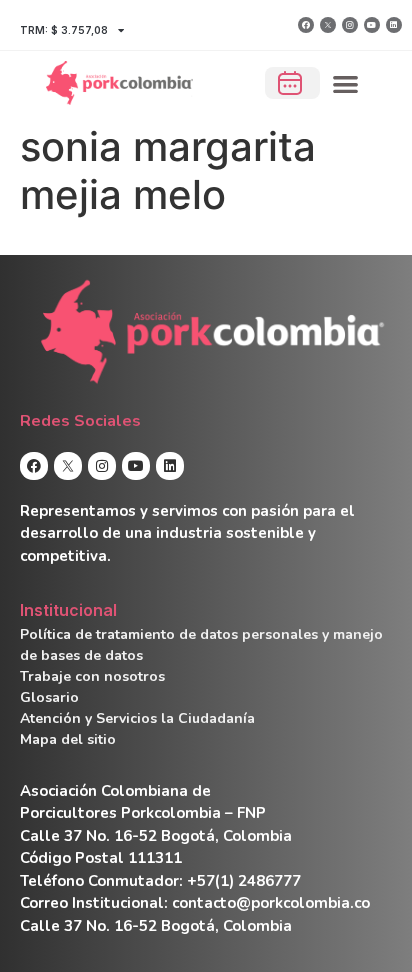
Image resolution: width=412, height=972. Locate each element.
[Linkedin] (394, 25)
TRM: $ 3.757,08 (64, 30)
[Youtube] (372, 25)
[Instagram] (350, 25)
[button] (346, 83)
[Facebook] (306, 25)
